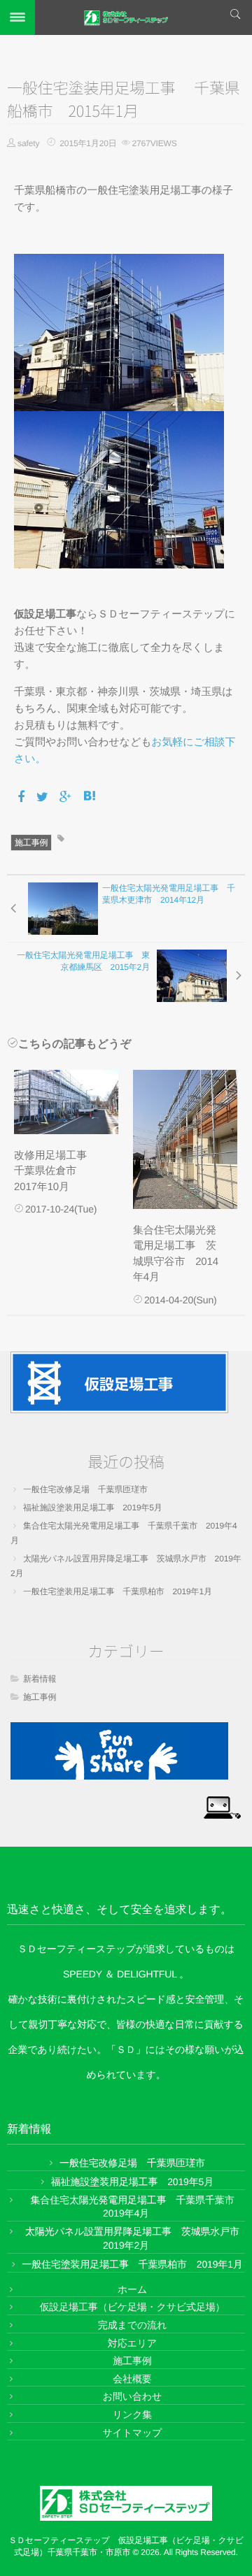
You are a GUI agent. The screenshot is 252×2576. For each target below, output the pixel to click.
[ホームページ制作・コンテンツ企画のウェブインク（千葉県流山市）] (222, 1806)
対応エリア (132, 2343)
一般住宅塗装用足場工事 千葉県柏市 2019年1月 (118, 1591)
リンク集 (132, 2414)
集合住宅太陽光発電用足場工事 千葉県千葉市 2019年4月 (124, 1533)
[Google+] (66, 797)
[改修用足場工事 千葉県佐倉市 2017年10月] (66, 1102)
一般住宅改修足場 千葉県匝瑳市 (85, 1489)
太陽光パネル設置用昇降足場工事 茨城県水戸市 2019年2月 (126, 1566)
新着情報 (40, 1679)
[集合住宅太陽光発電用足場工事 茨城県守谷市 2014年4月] (185, 1139)
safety (28, 143)
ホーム (132, 2289)
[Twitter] (43, 797)
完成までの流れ (132, 2325)
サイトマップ (132, 2433)
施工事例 (31, 843)
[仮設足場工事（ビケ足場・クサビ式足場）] (119, 1382)
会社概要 (132, 2379)
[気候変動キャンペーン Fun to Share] (119, 1751)
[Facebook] (22, 797)
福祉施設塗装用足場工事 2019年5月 (93, 1508)
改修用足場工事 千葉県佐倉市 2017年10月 (56, 1171)
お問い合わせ (132, 2396)
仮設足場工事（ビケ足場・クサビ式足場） (133, 2307)
